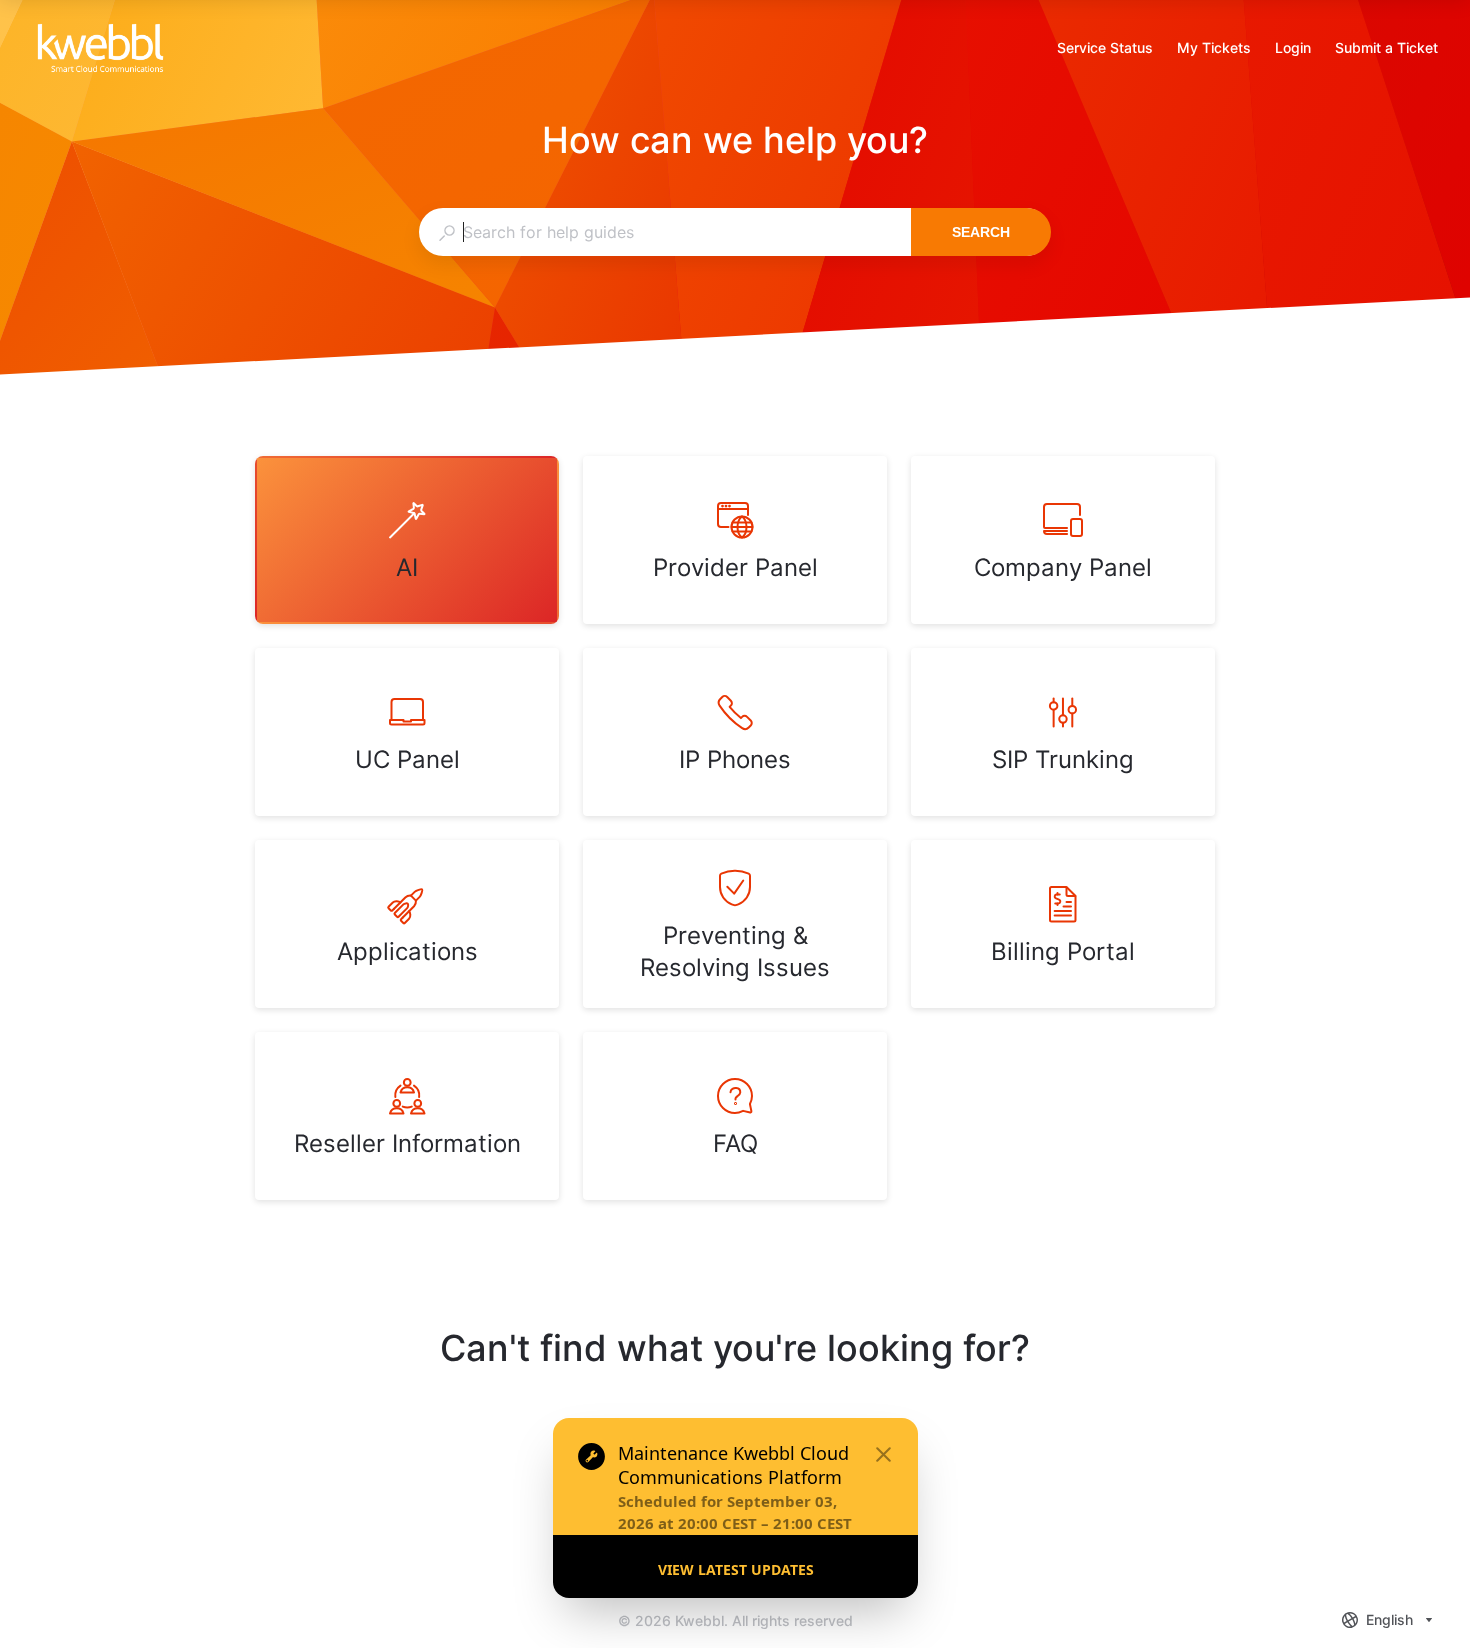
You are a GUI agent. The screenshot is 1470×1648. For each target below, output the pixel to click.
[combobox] (664, 232)
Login (1293, 49)
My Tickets (1214, 49)
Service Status (1105, 49)
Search (981, 232)
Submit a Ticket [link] (1386, 47)
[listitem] (407, 540)
